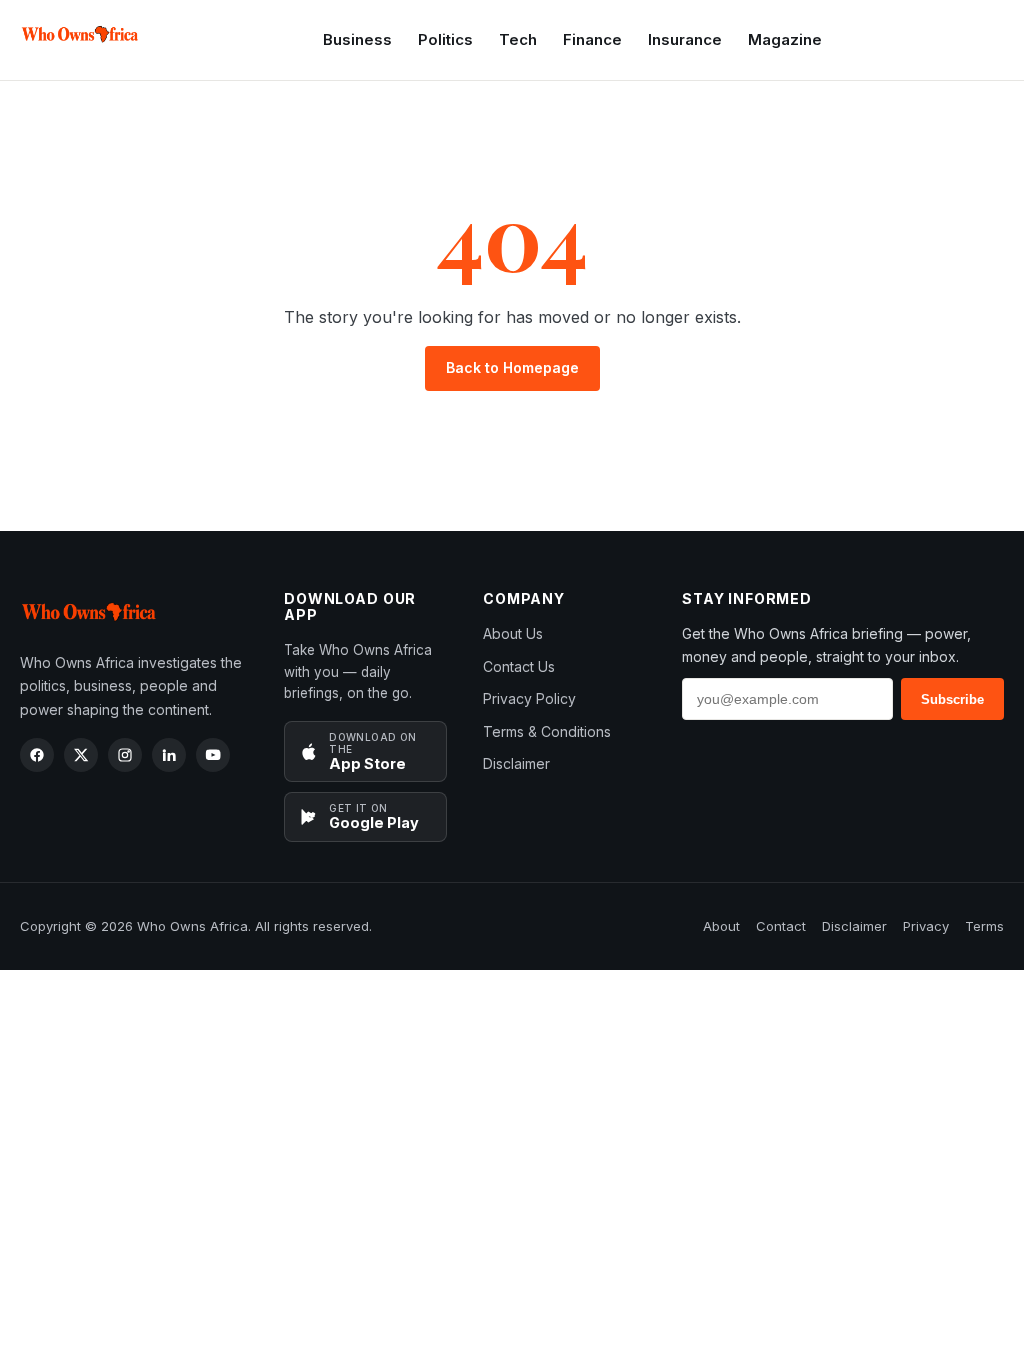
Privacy (926, 926)
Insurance (685, 39)
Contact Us (519, 666)
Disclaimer (516, 763)
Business (357, 39)
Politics (445, 39)
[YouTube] (213, 755)
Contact (781, 926)
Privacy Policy (529, 698)
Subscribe (952, 699)
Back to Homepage (512, 367)
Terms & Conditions (547, 731)
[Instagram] (125, 755)
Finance (592, 39)
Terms (984, 926)
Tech (518, 39)
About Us (513, 633)
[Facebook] (37, 755)
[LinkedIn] (169, 755)
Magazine (785, 39)
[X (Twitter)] (81, 755)
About (721, 926)
